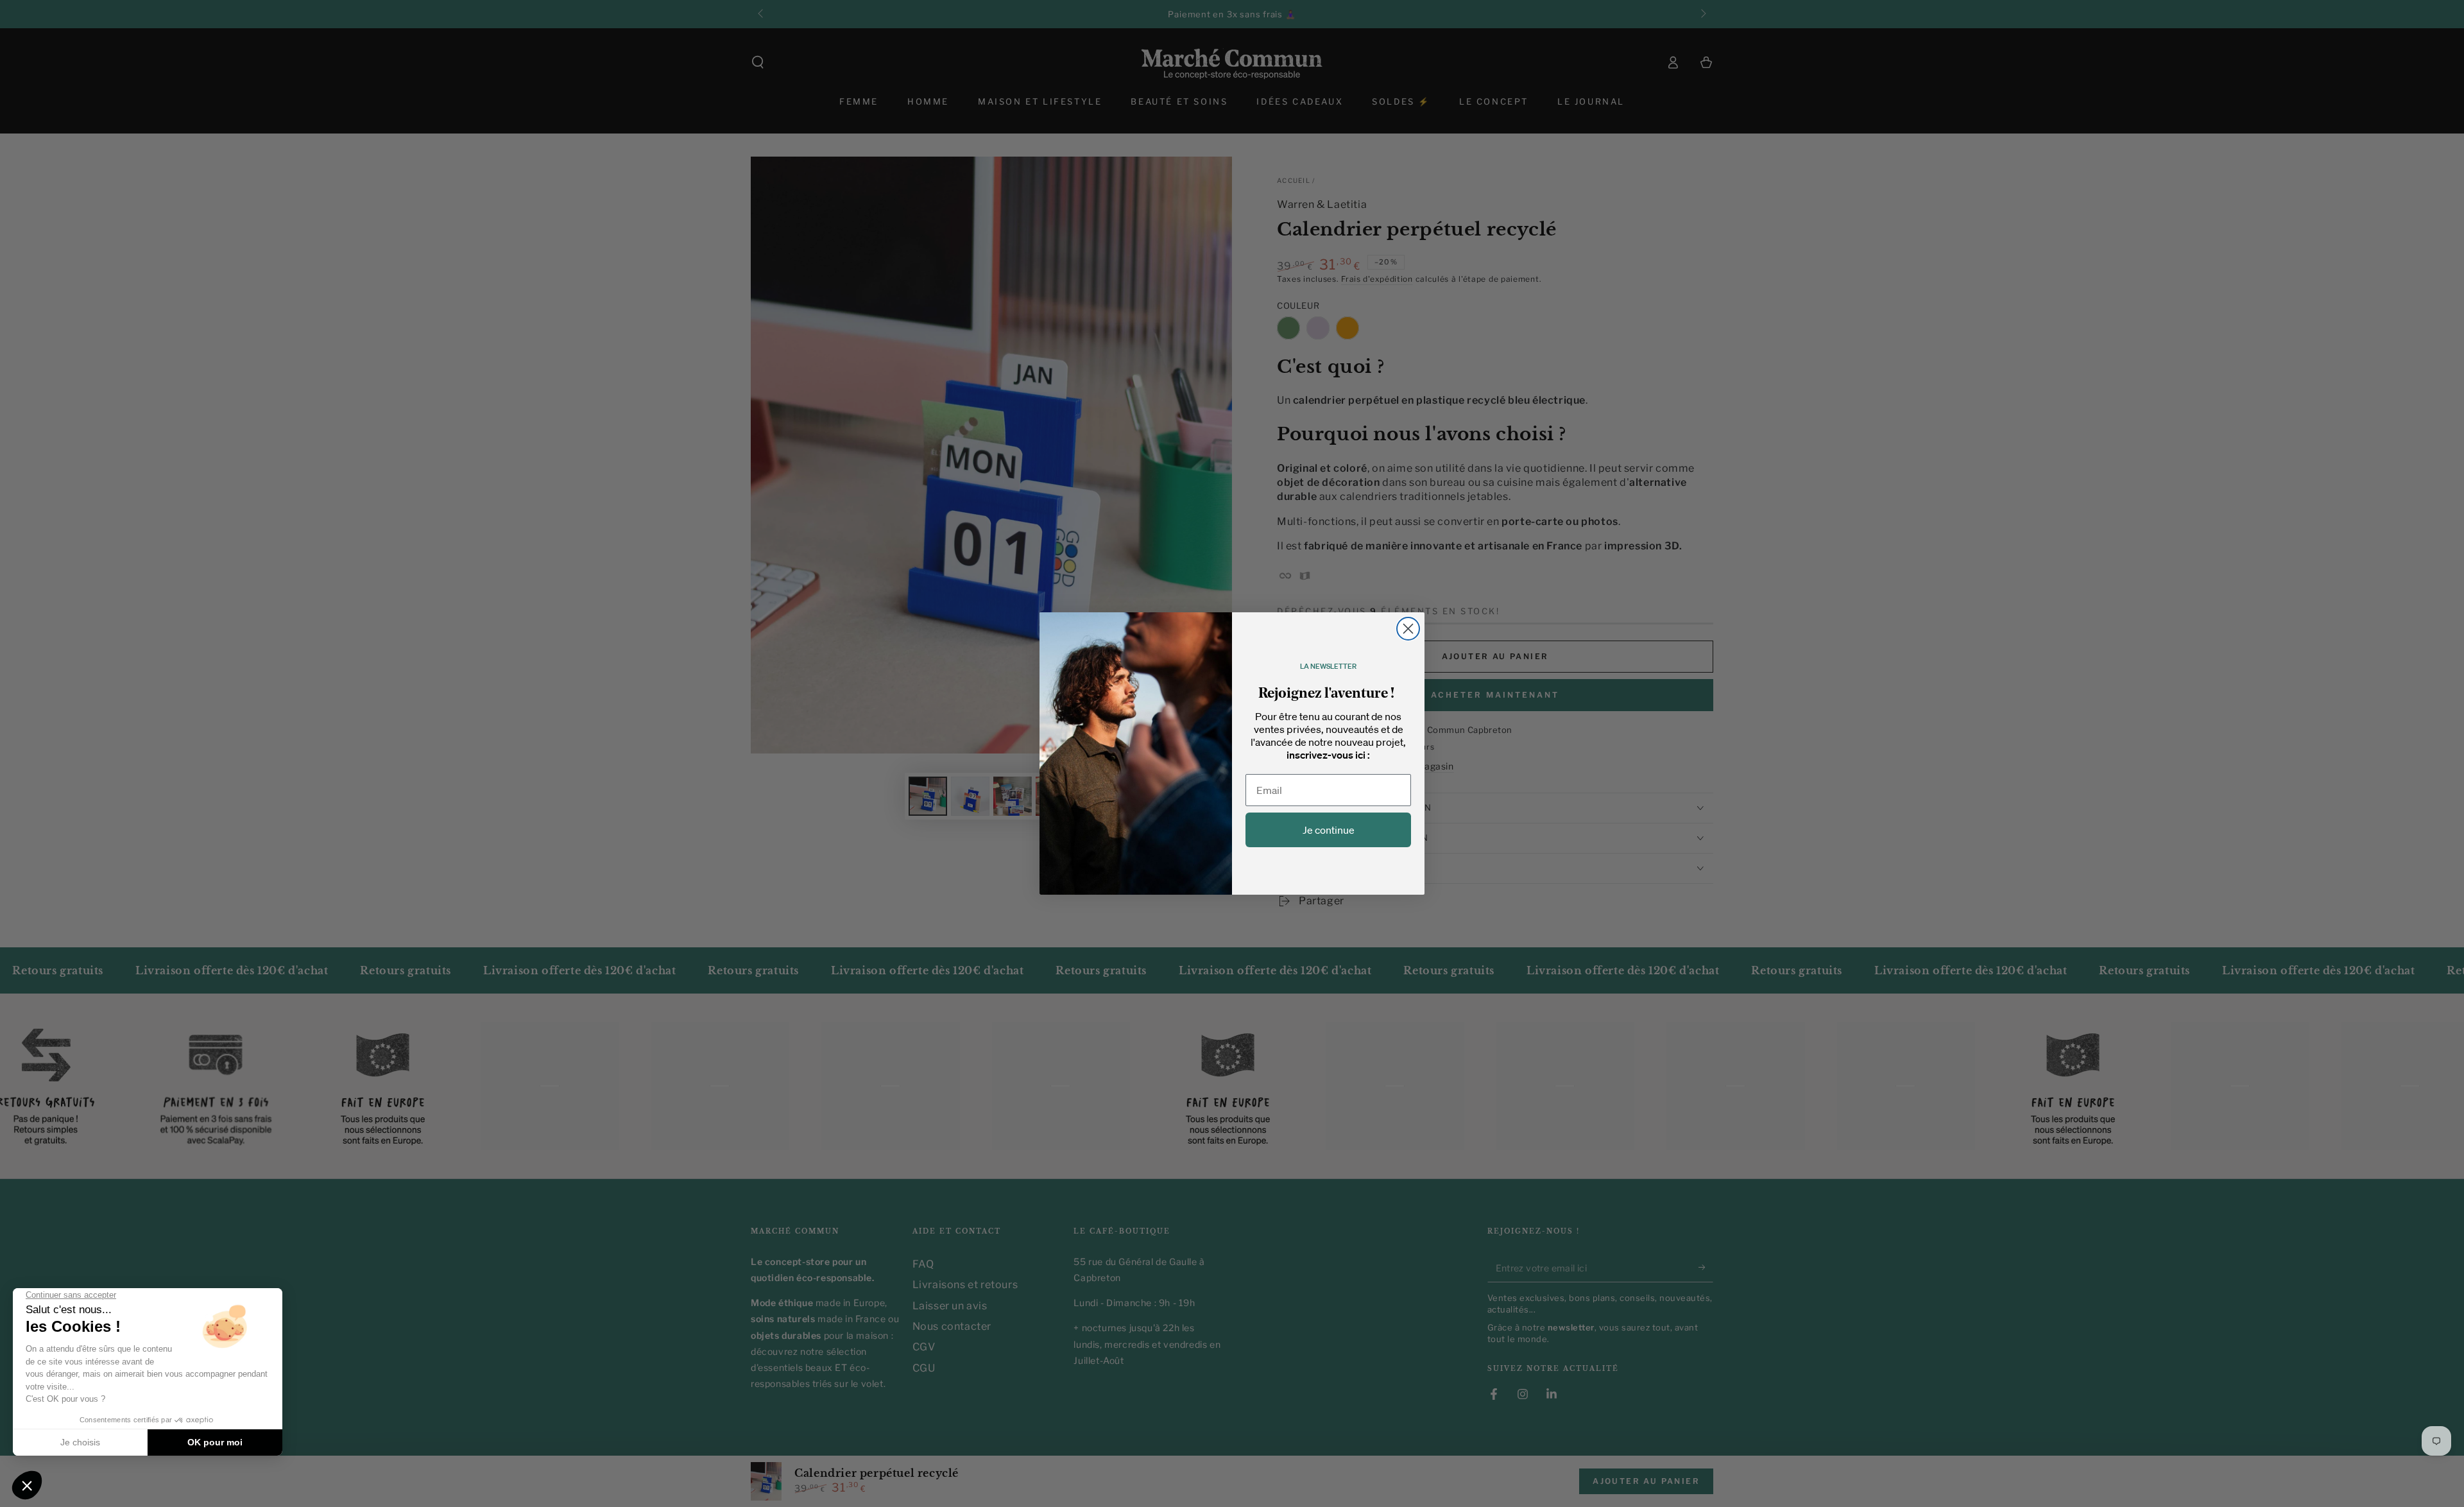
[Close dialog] (1408, 629)
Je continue (1329, 830)
